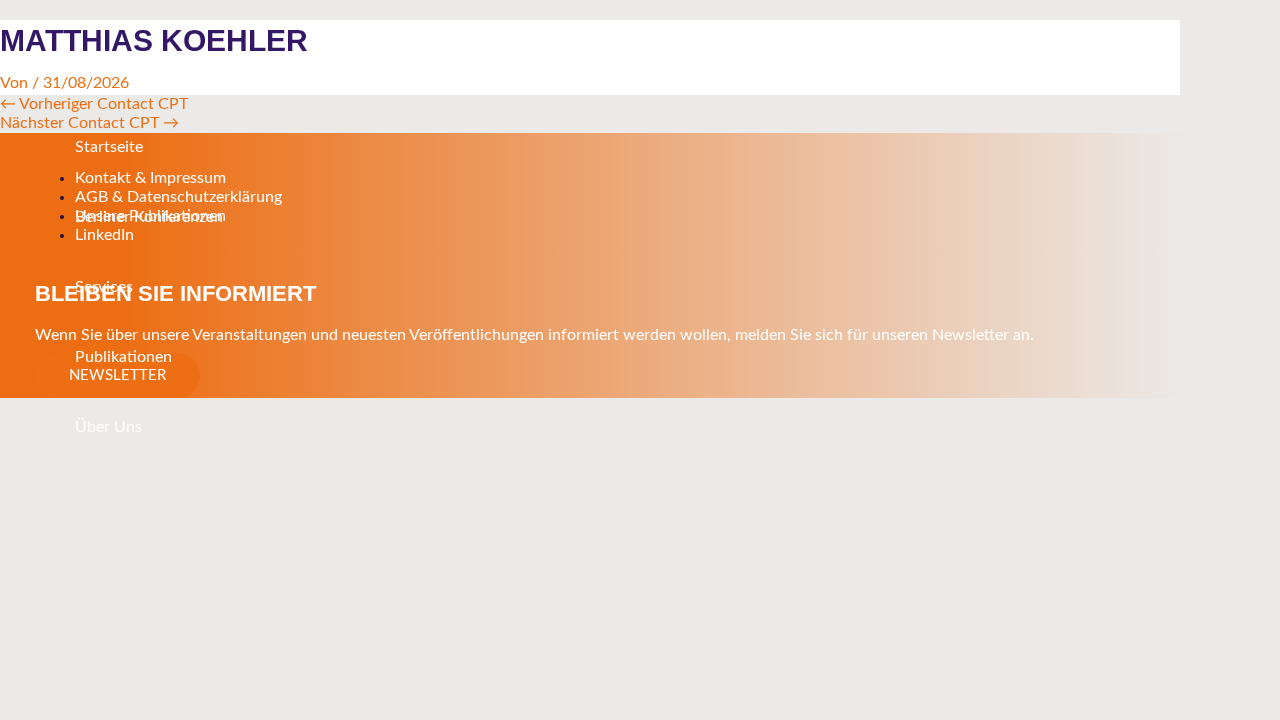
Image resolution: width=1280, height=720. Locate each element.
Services (104, 287)
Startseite (109, 147)
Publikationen (123, 357)
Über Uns (108, 427)
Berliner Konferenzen (149, 217)
